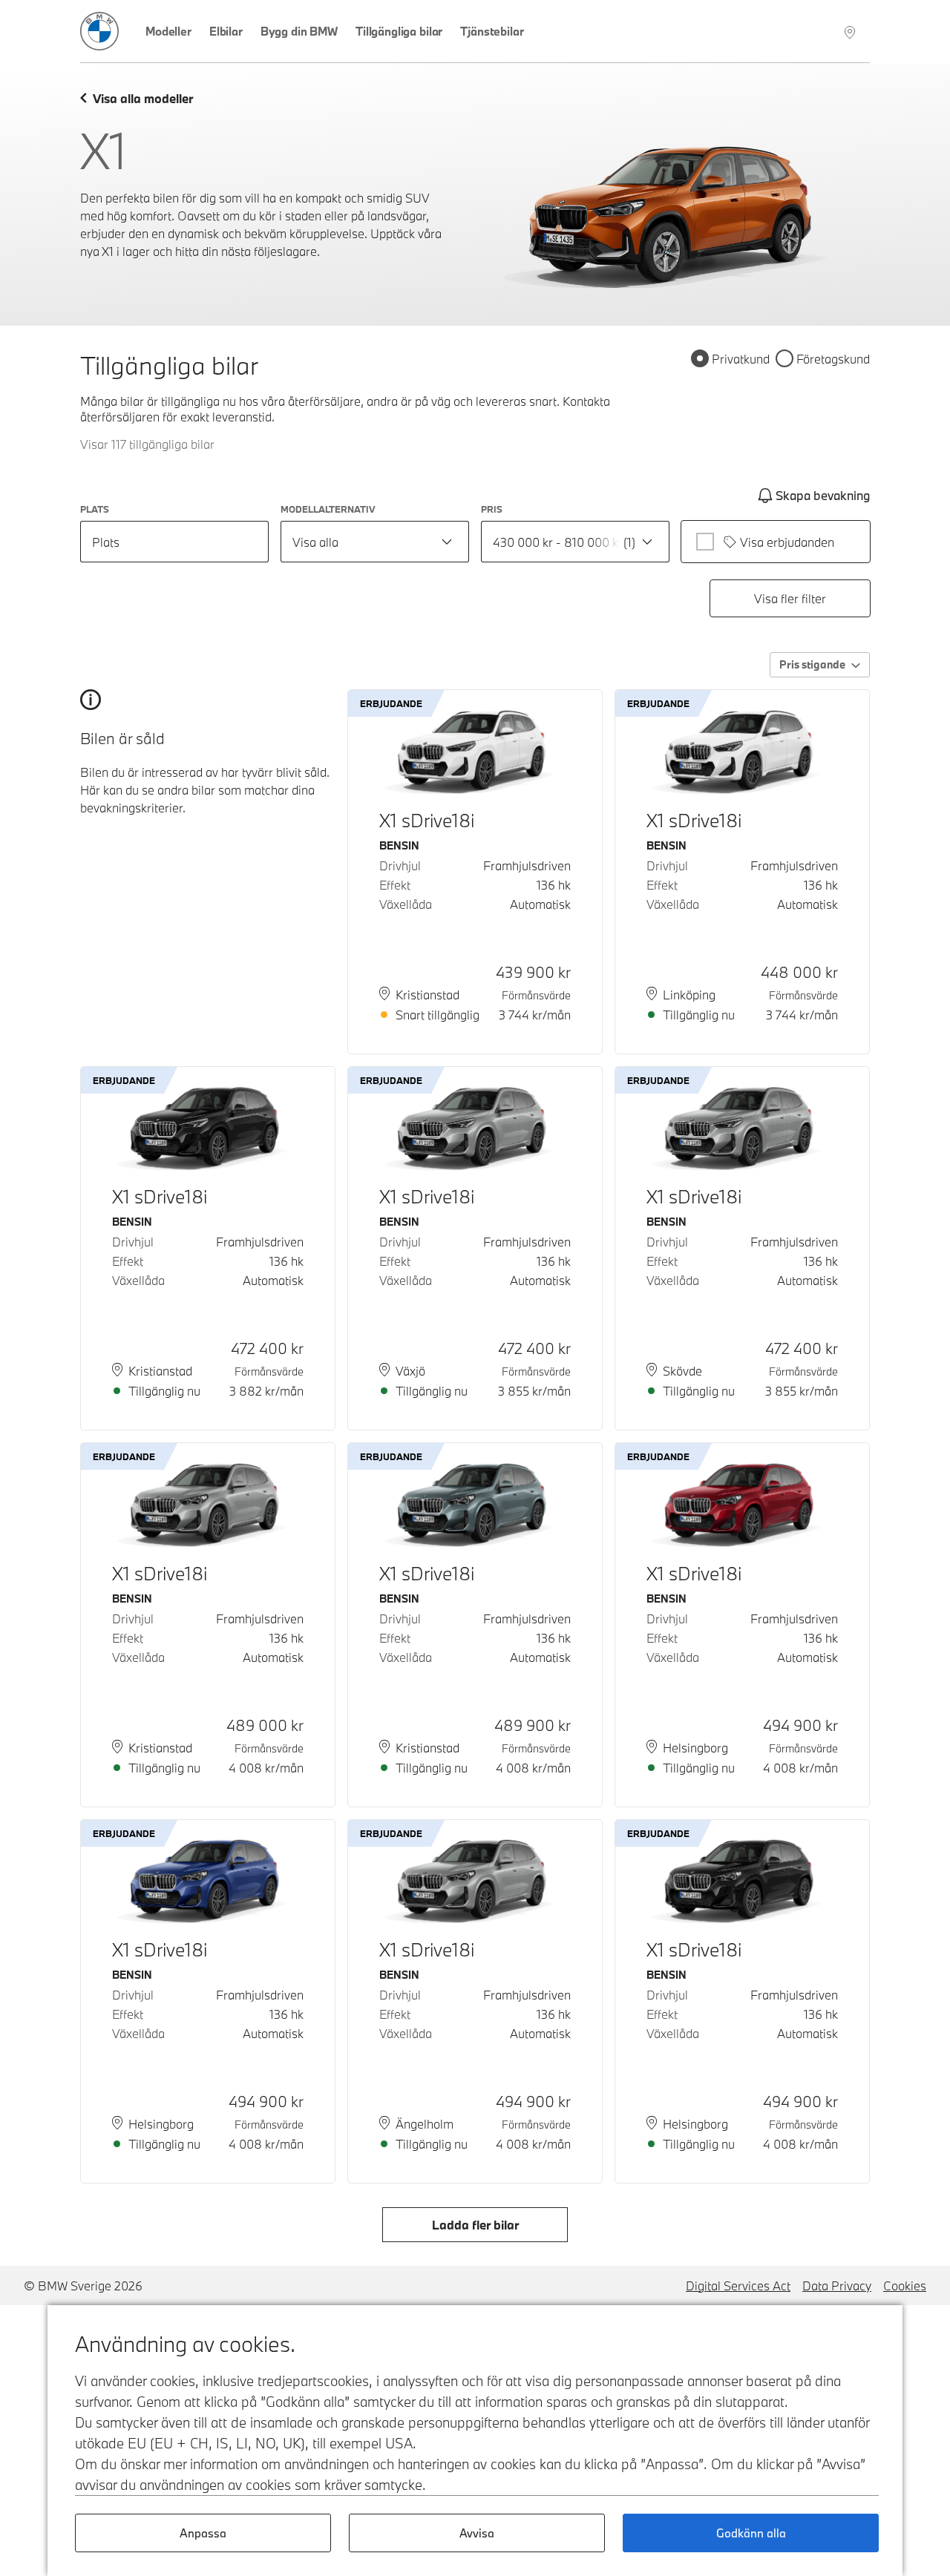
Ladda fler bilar (475, 2225)
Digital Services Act (738, 2286)
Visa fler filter (790, 598)
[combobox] (375, 542)
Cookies (905, 2286)
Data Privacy (837, 2286)
